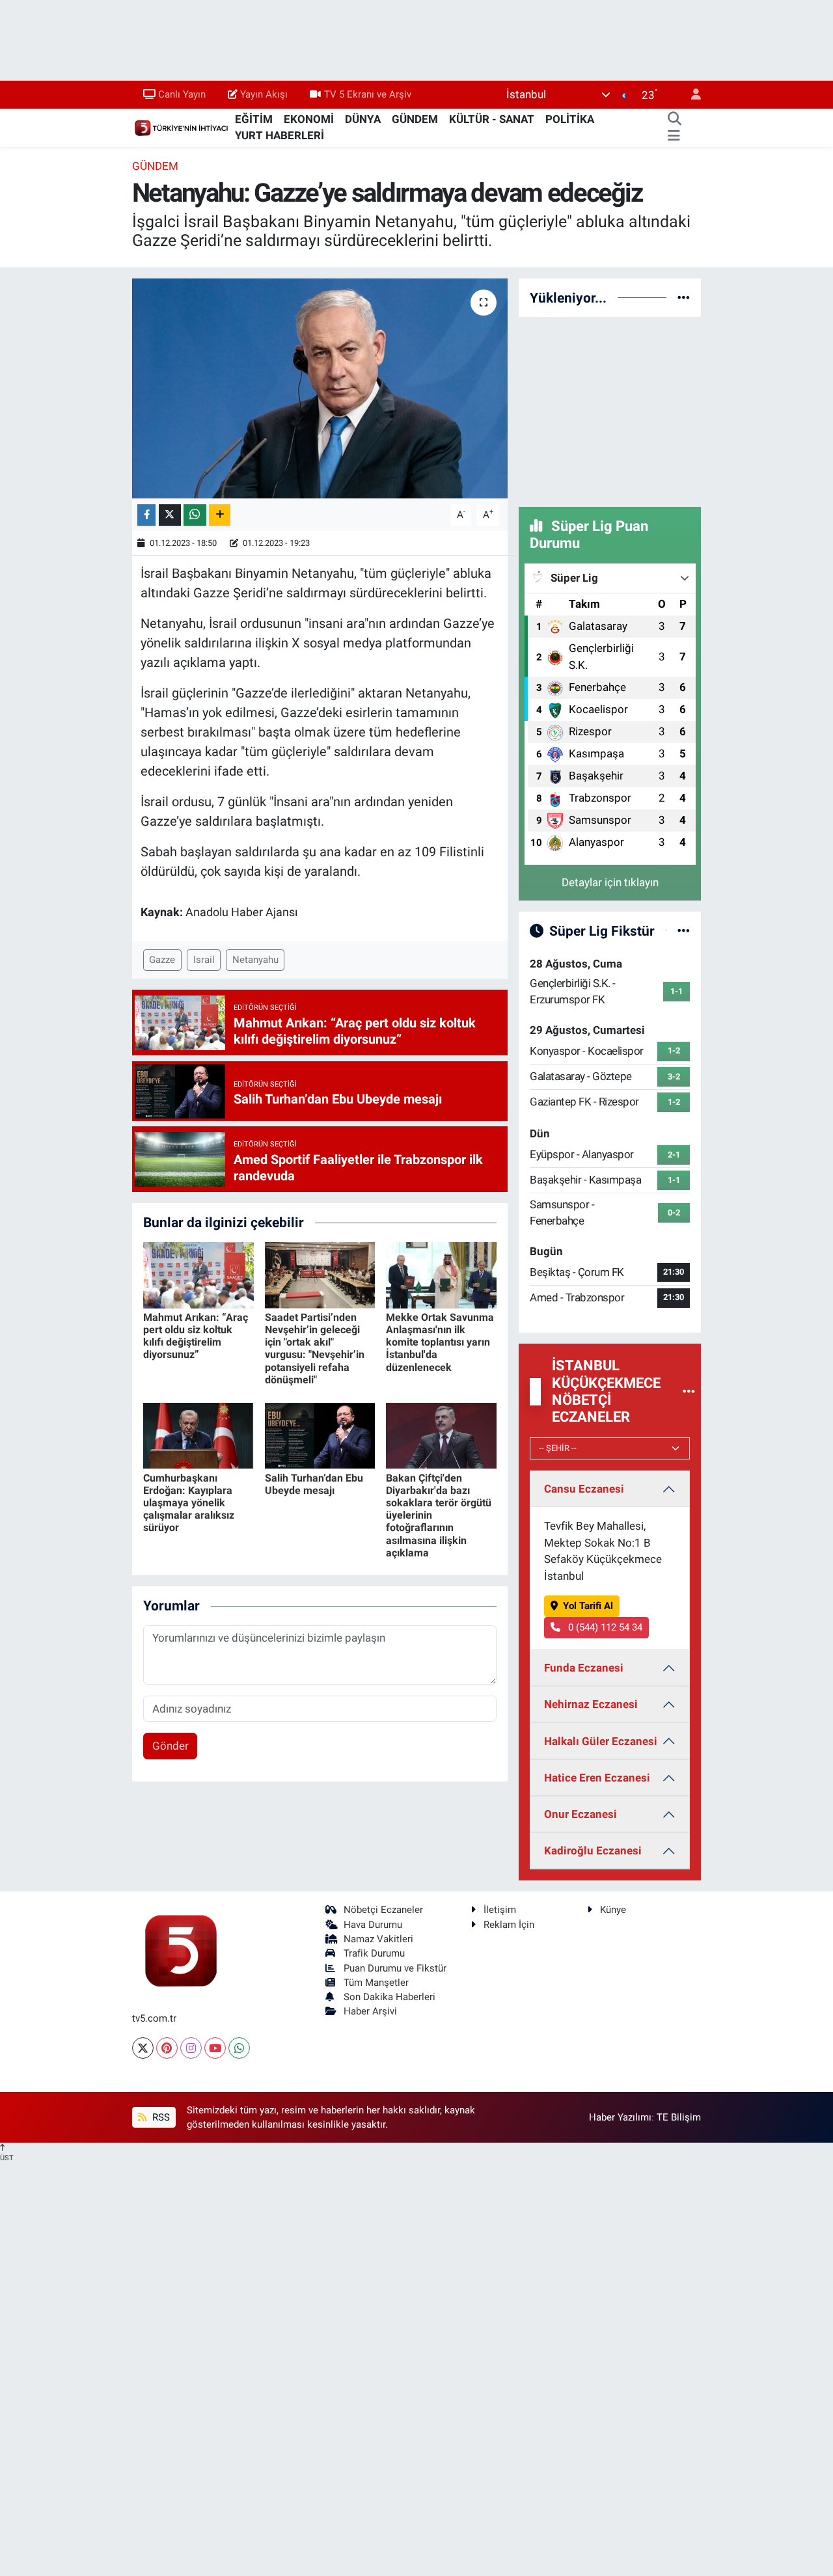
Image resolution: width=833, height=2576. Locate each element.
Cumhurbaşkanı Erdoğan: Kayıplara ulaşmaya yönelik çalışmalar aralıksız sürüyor (189, 1503)
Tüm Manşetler (376, 1983)
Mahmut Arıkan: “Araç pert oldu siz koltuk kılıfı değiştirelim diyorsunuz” (196, 1336)
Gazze (162, 960)
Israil (204, 960)
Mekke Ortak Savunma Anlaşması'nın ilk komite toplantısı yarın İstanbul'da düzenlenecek (440, 1342)
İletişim (500, 1910)
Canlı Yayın (182, 94)
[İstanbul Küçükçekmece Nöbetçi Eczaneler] (689, 1391)
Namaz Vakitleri (378, 1939)
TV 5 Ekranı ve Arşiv (368, 94)
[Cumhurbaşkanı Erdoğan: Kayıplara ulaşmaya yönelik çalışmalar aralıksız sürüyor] (198, 1435)
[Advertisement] (616, 409)
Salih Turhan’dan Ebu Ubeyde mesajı (314, 1484)
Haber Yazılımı (620, 2117)
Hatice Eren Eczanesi (597, 1778)
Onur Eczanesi (580, 1814)
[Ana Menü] (674, 136)
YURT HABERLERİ (280, 135)
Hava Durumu (373, 1925)
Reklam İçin (509, 1925)
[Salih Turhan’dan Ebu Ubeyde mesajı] (320, 1435)
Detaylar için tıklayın (610, 882)
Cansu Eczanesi (584, 1489)
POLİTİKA (570, 119)
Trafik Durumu (374, 1953)
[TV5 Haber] (181, 127)
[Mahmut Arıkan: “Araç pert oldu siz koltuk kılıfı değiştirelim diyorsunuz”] (198, 1274)
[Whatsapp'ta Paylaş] (195, 515)
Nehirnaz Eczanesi (591, 1704)
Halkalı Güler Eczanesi (601, 1741)
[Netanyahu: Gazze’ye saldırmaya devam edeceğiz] (320, 388)
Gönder (171, 1746)
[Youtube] (215, 2048)
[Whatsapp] (239, 2048)
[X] (143, 2048)
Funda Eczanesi (584, 1668)
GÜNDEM (415, 119)
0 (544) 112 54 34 (604, 1627)
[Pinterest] (167, 2048)
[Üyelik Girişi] (690, 95)
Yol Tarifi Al (588, 1606)
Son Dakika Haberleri (389, 1997)
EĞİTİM (254, 119)
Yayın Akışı (264, 94)
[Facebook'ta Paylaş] (146, 515)
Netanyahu (255, 960)
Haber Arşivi (370, 2011)
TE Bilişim (679, 2117)
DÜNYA (363, 119)
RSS (160, 2117)
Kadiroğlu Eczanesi (593, 1851)
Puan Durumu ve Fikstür (395, 1968)
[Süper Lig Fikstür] (684, 930)
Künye (613, 1910)
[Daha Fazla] (220, 515)
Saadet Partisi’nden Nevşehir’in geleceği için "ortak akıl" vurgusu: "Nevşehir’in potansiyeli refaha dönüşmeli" (315, 1349)
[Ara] (674, 120)
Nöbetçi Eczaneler (383, 1910)
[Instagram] (191, 2048)
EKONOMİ (309, 119)
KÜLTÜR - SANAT (492, 119)
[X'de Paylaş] (170, 515)
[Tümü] (684, 297)
